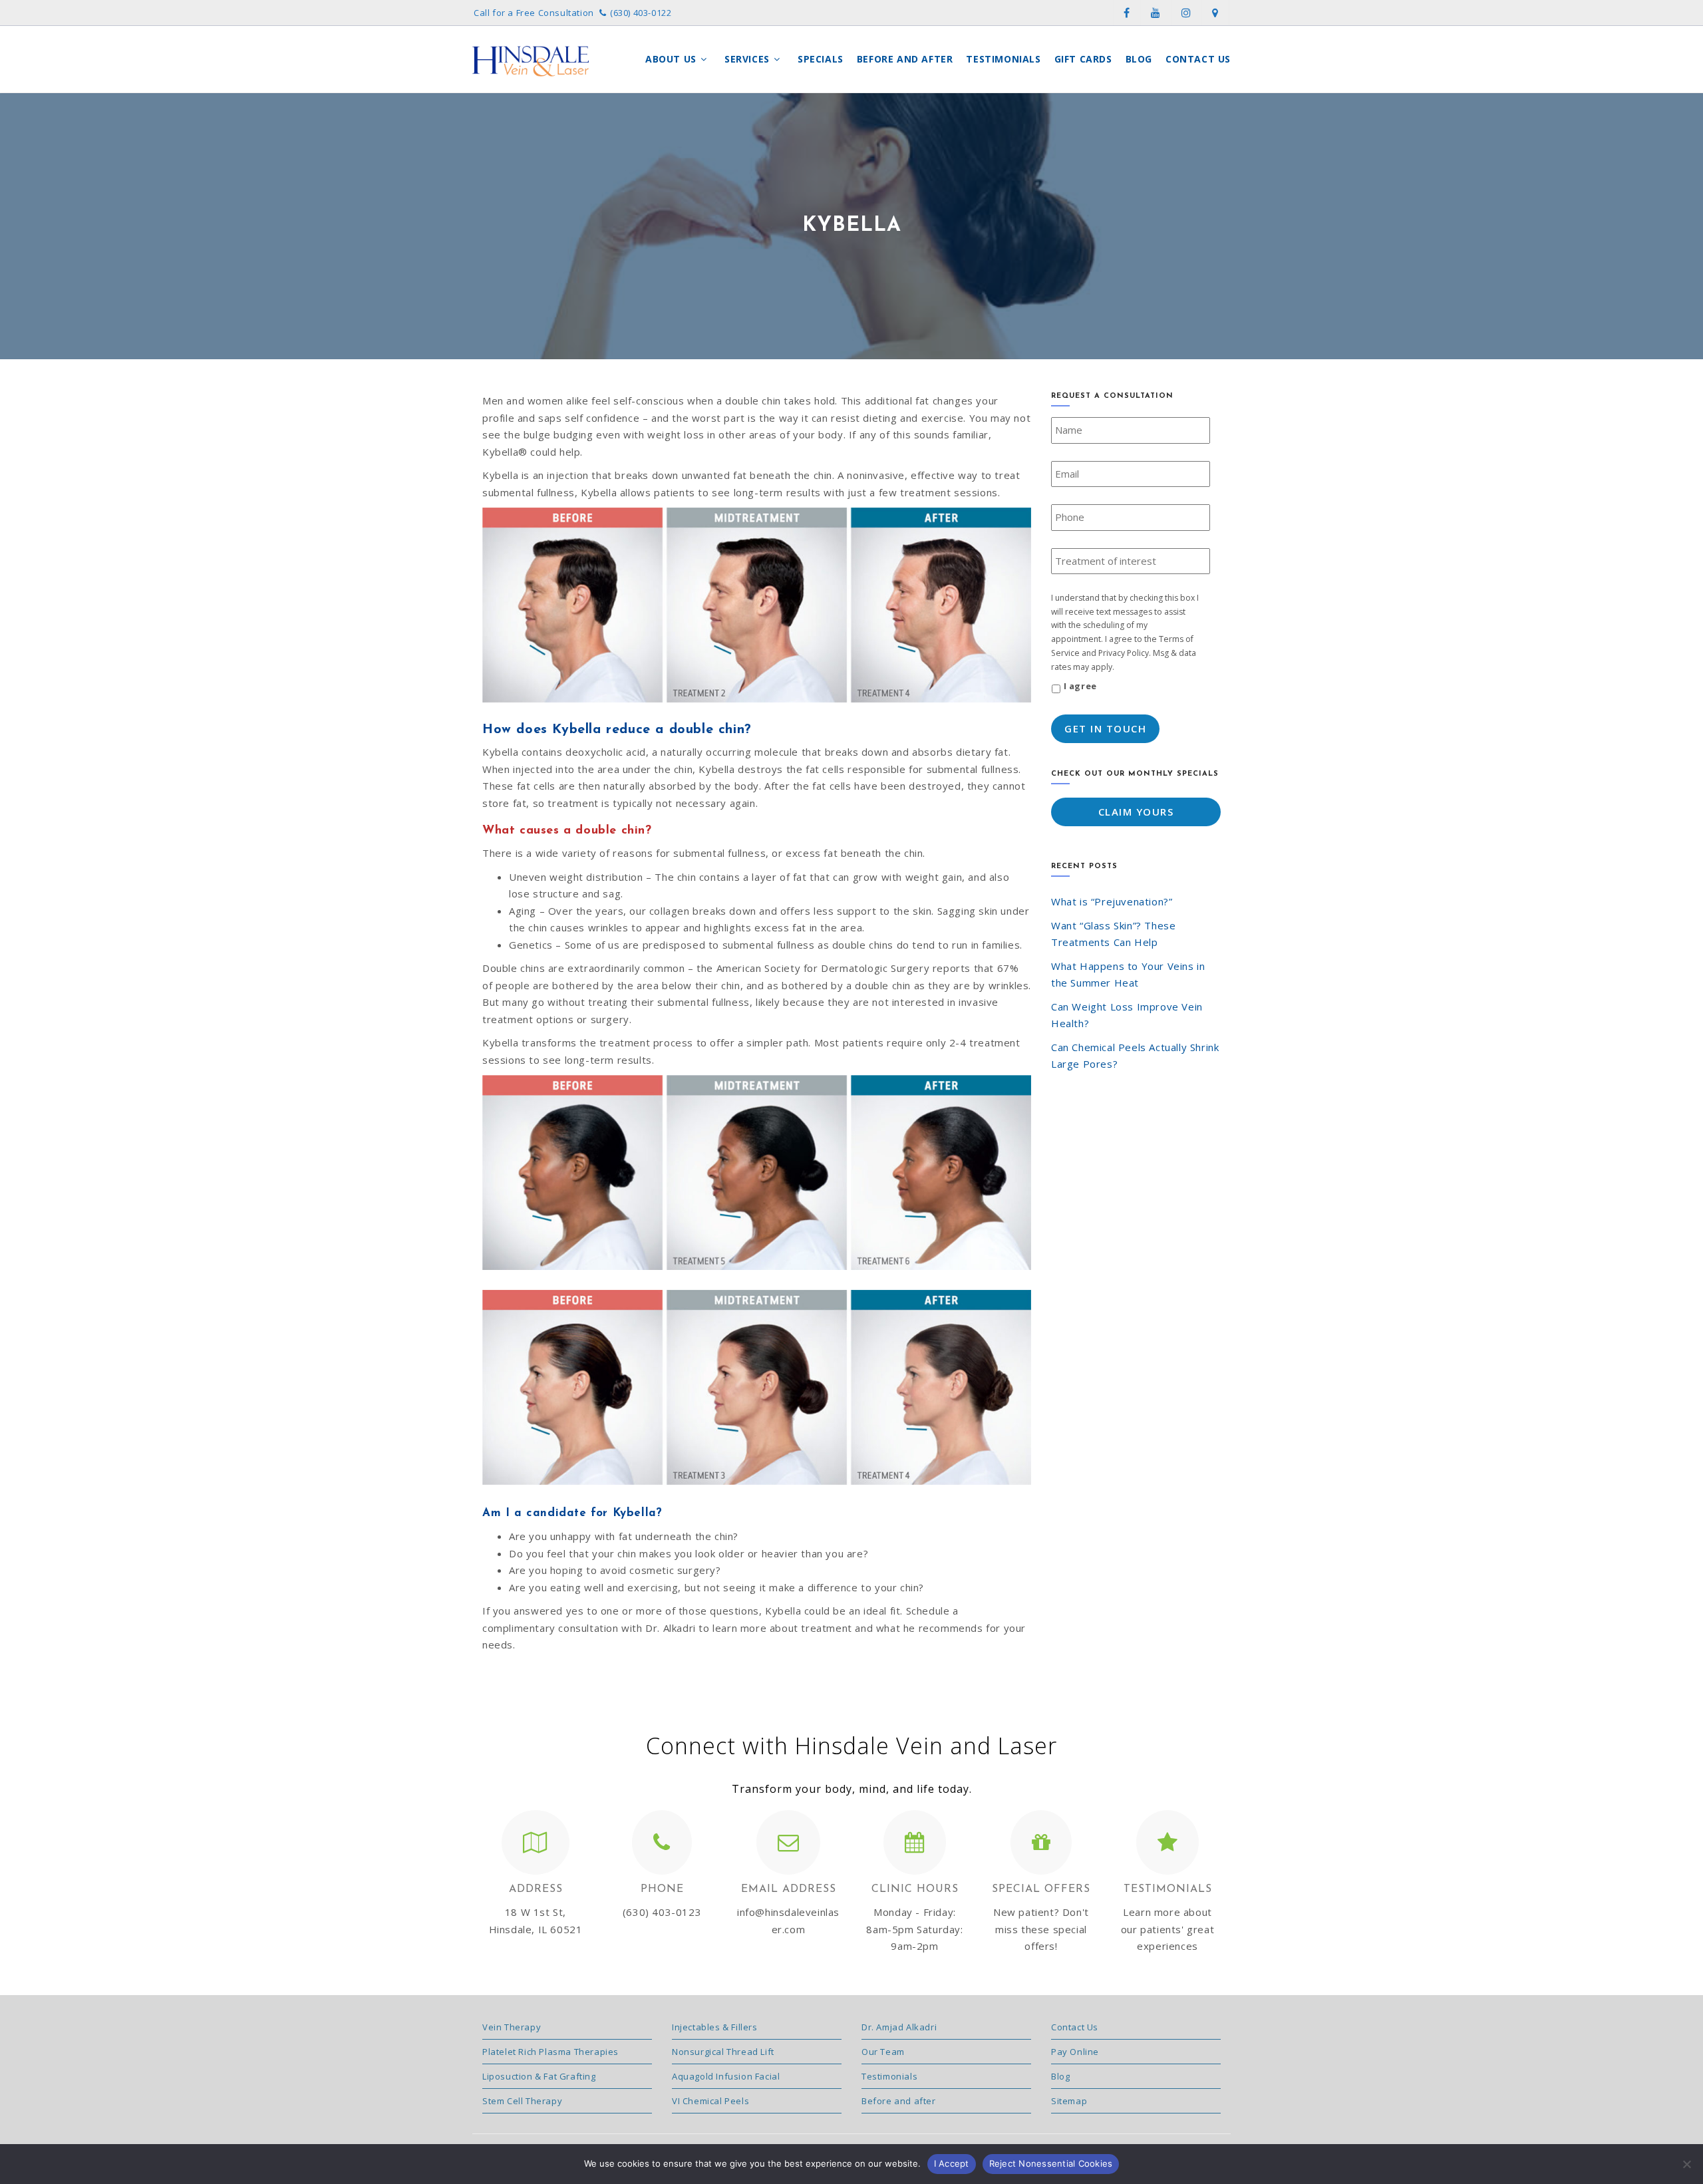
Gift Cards (1083, 59)
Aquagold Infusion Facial (726, 2076)
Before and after (899, 2101)
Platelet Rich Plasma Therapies (550, 2052)
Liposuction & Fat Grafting (539, 2076)
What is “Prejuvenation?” (1112, 901)
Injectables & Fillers (715, 2027)
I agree (1080, 686)
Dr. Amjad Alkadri (899, 2027)
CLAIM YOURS (1136, 812)
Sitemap (1069, 2101)
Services (748, 59)
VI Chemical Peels (710, 2101)
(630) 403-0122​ (641, 13)
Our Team (883, 2052)
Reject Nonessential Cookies (1051, 2163)
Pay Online (1075, 2052)
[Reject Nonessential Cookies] (1686, 2164)
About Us (672, 59)
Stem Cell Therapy (522, 2101)
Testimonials (1003, 59)
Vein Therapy (512, 2027)
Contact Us (1198, 59)
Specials (821, 59)
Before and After (905, 59)
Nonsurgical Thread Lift (723, 2052)
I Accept (952, 2163)
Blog (1139, 59)
